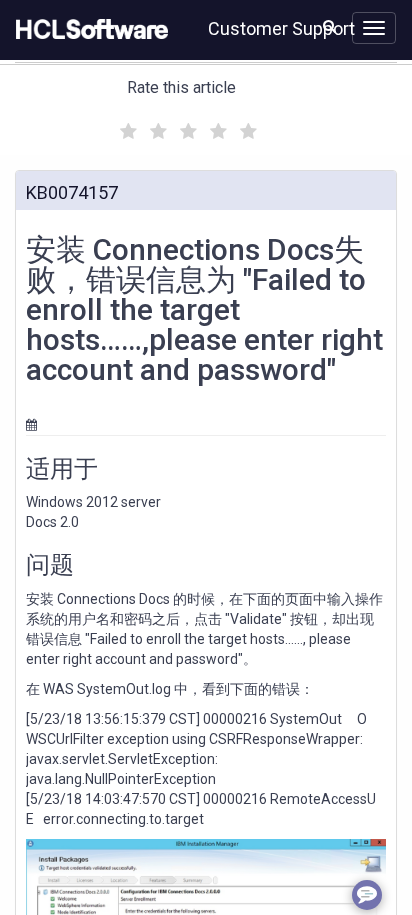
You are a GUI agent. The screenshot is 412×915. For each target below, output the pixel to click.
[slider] (186, 128)
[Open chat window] (367, 895)
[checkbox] (126, 126)
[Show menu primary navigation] (374, 28)
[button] (329, 26)
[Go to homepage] (88, 30)
